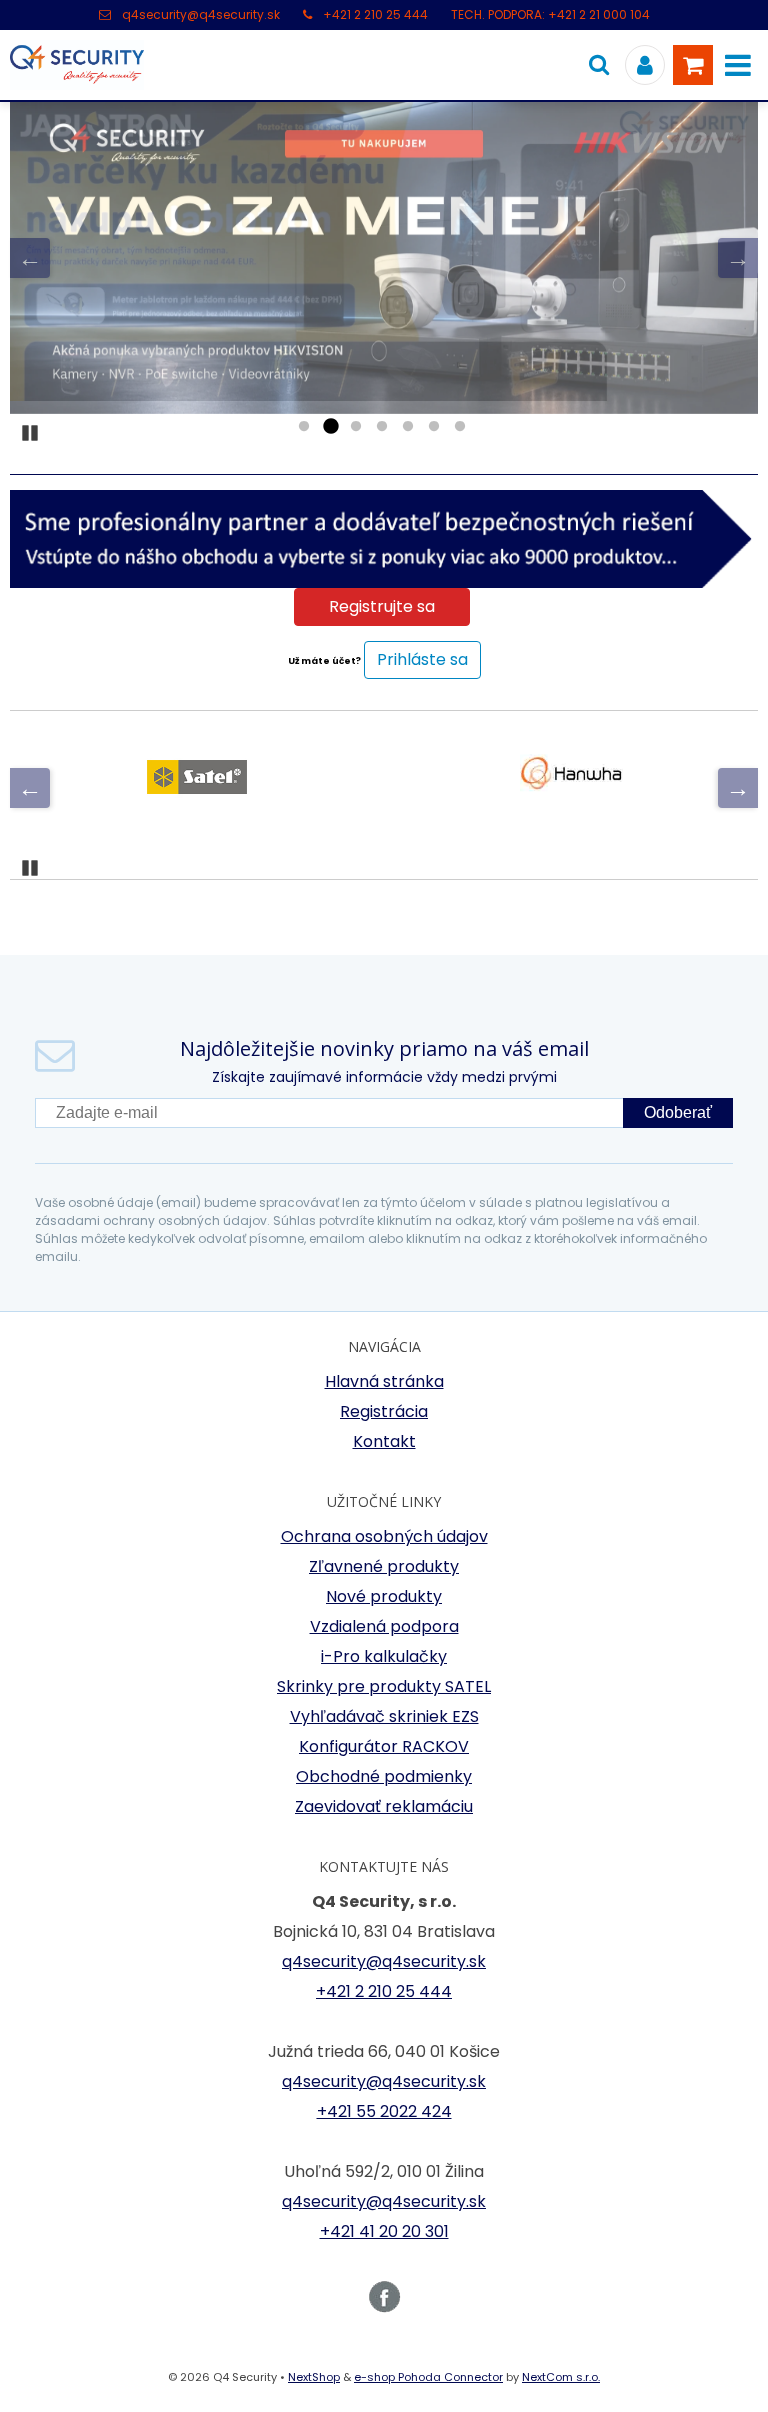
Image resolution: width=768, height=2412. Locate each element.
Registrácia (384, 1411)
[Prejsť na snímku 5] (408, 427)
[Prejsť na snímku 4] (382, 427)
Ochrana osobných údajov (384, 1536)
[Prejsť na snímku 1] (304, 427)
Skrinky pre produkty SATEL (384, 1686)
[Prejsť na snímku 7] (460, 427)
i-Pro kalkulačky (384, 1656)
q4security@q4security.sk (201, 14)
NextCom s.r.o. (561, 2377)
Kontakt (384, 1441)
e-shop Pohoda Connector (428, 2377)
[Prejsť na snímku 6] (434, 427)
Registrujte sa (382, 606)
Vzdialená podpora (384, 1626)
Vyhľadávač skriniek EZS (384, 1716)
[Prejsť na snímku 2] (330, 427)
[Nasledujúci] (738, 258)
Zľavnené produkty (384, 1566)
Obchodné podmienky (384, 1776)
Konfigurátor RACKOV (384, 1746)
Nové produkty (384, 1596)
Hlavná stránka (384, 1381)
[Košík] (693, 65)
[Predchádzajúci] (30, 258)
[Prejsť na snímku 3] (356, 427)
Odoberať (678, 1112)
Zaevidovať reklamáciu (384, 1806)
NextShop (314, 2377)
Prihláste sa (422, 659)
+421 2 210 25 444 (375, 14)
